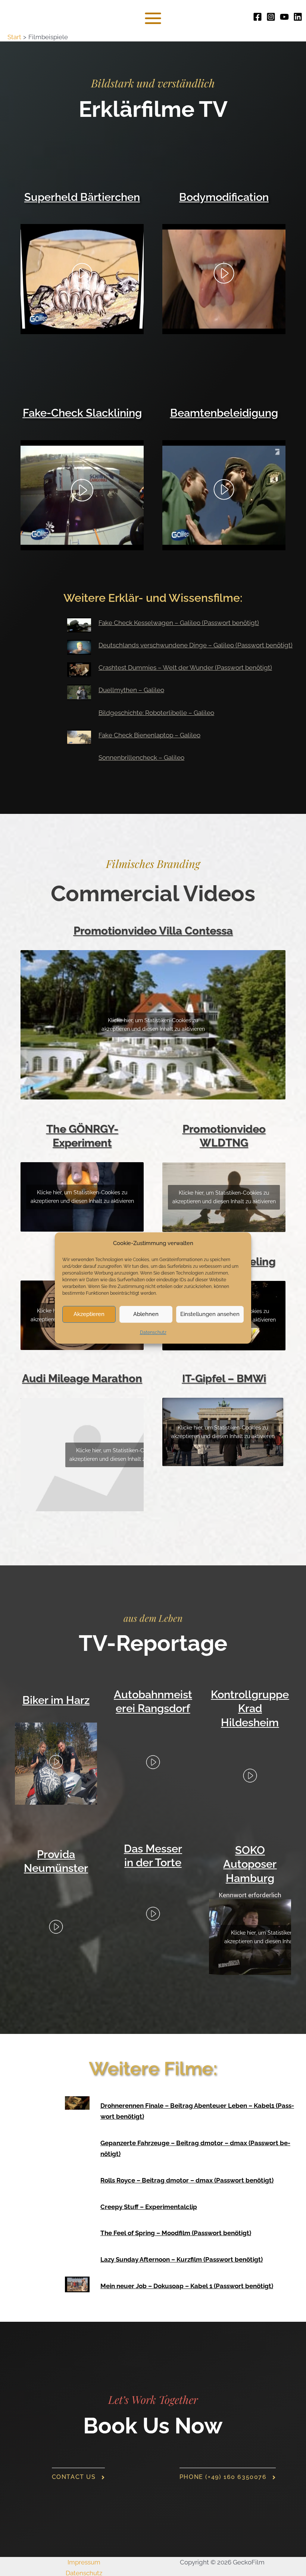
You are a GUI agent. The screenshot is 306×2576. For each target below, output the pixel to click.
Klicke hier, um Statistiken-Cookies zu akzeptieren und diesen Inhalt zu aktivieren (153, 1025)
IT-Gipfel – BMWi (224, 1379)
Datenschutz (153, 1332)
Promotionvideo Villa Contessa (153, 931)
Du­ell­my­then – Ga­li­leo (131, 690)
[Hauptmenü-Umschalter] (153, 18)
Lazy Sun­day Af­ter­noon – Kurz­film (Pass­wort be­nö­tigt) (182, 2259)
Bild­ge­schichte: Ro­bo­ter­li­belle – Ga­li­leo (156, 713)
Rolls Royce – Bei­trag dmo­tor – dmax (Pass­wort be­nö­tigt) (187, 2180)
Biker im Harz (56, 1700)
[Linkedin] (298, 17)
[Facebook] (257, 17)
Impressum (84, 2562)
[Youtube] (284, 17)
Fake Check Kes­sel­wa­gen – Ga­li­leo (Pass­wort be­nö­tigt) (179, 623)
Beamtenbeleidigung (224, 413)
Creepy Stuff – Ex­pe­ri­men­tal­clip (149, 2207)
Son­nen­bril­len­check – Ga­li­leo (141, 757)
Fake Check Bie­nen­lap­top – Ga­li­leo (149, 735)
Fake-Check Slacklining (82, 413)
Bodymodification (224, 197)
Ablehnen (146, 1315)
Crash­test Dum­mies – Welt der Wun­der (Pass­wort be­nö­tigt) (185, 668)
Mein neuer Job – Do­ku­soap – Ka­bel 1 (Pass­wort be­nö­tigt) (187, 2286)
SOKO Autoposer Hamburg (250, 1864)
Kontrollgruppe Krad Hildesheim (250, 1709)
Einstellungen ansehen (210, 1315)
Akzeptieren (89, 1315)
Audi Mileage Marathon (82, 1378)
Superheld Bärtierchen (82, 197)
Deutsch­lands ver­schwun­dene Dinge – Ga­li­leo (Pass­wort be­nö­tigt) (196, 645)
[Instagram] (271, 17)
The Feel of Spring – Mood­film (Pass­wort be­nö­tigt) (176, 2233)
